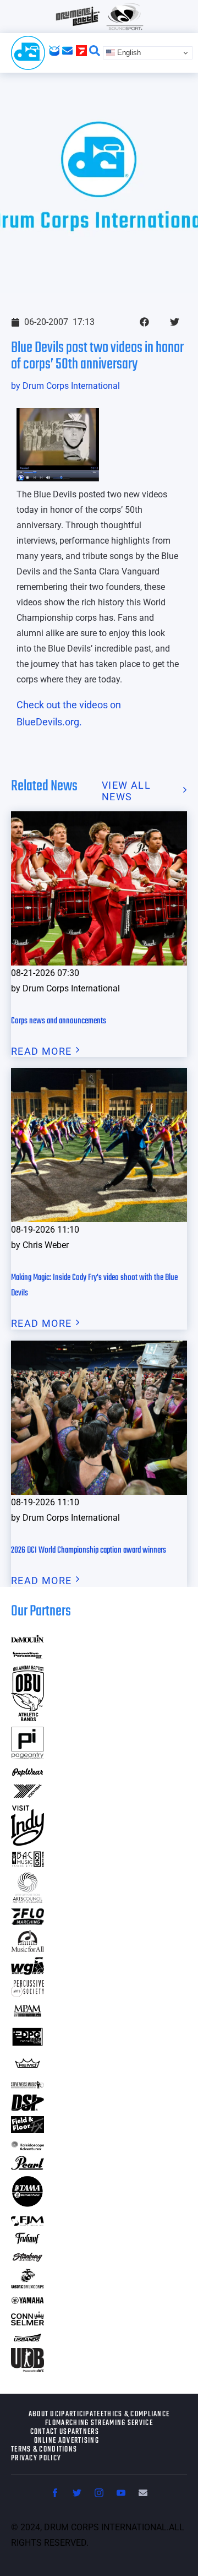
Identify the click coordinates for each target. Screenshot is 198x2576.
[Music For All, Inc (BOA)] (28, 1948)
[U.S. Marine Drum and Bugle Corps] (28, 2285)
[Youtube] (121, 2493)
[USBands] (28, 2339)
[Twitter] (77, 2493)
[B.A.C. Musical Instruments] (28, 1864)
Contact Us (49, 2432)
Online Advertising (67, 2441)
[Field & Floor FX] (28, 2130)
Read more (42, 1051)
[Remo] (28, 2068)
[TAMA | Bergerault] (28, 2204)
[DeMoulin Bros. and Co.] (28, 1639)
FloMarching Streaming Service (99, 2423)
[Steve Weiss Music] (28, 2085)
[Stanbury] (28, 2260)
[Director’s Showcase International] (28, 2108)
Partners (83, 2432)
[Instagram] (99, 2493)
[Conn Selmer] (28, 2322)
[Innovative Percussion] (28, 1656)
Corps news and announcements (59, 1021)
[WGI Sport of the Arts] (28, 1972)
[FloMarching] (28, 1921)
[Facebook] (55, 2493)
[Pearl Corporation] (28, 2166)
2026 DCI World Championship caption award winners (89, 1550)
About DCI (45, 2415)
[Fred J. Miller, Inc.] (28, 2222)
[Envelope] (143, 2493)
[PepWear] (28, 1773)
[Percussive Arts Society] (28, 1994)
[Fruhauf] (28, 2243)
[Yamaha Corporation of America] (28, 2302)
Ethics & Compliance (135, 2415)
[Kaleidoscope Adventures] (28, 2147)
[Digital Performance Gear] (28, 2046)
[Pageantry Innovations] (28, 1756)
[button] (144, 322)
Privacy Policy (36, 2459)
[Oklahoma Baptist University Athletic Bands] (28, 1718)
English (128, 53)
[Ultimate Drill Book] (28, 2369)
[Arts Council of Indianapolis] (28, 1900)
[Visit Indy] (28, 1842)
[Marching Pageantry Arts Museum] (28, 2015)
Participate (81, 2415)
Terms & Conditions (44, 2450)
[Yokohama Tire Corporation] (28, 1797)
